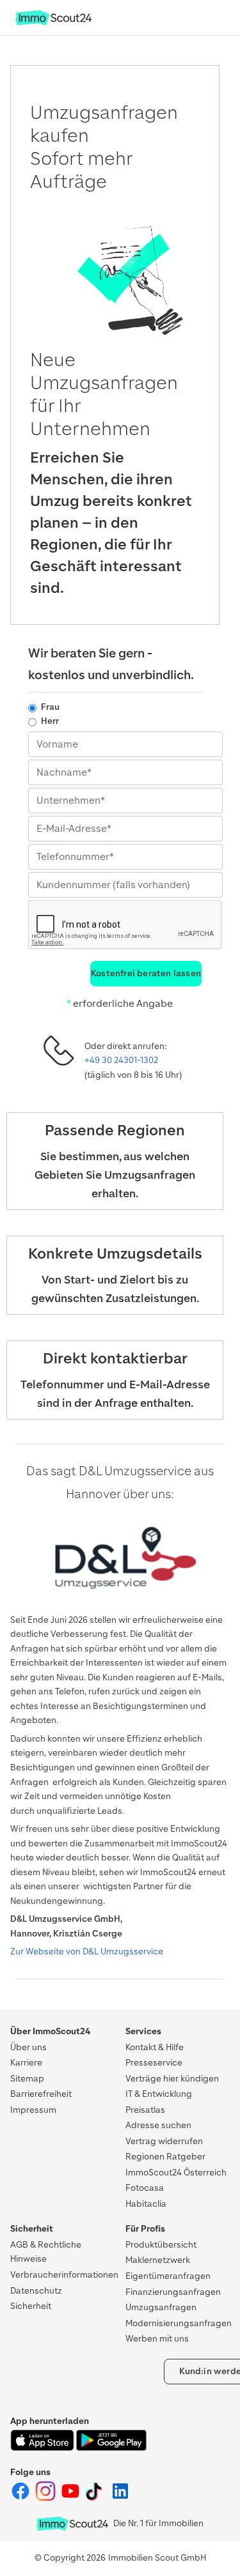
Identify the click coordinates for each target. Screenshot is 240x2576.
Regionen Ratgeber (165, 2157)
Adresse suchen (158, 2125)
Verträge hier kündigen (172, 2079)
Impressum (33, 2110)
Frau (50, 707)
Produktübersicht (161, 2245)
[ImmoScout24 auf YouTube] (71, 2498)
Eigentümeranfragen (168, 2276)
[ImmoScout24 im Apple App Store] (43, 2448)
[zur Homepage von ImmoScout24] (53, 23)
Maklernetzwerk (158, 2260)
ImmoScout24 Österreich (176, 2173)
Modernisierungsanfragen (179, 2323)
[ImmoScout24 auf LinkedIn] (120, 2498)
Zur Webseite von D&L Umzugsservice (87, 1951)
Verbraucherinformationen (64, 2275)
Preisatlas (145, 2110)
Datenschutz (36, 2291)
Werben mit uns (157, 2339)
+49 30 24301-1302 (121, 1060)
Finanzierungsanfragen (173, 2292)
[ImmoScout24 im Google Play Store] (111, 2448)
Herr (50, 721)
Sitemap (27, 2079)
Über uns (28, 2047)
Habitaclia (146, 2204)
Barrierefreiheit (41, 2094)
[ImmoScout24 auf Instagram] (46, 2498)
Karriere (26, 2063)
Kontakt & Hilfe (155, 2047)
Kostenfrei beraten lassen (146, 973)
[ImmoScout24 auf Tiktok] (96, 2498)
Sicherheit (31, 2306)
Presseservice (154, 2063)
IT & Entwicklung (159, 2094)
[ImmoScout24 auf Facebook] (21, 2498)
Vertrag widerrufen (164, 2141)
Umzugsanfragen (161, 2307)
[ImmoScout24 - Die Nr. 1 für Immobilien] (72, 2524)
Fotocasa (145, 2188)
